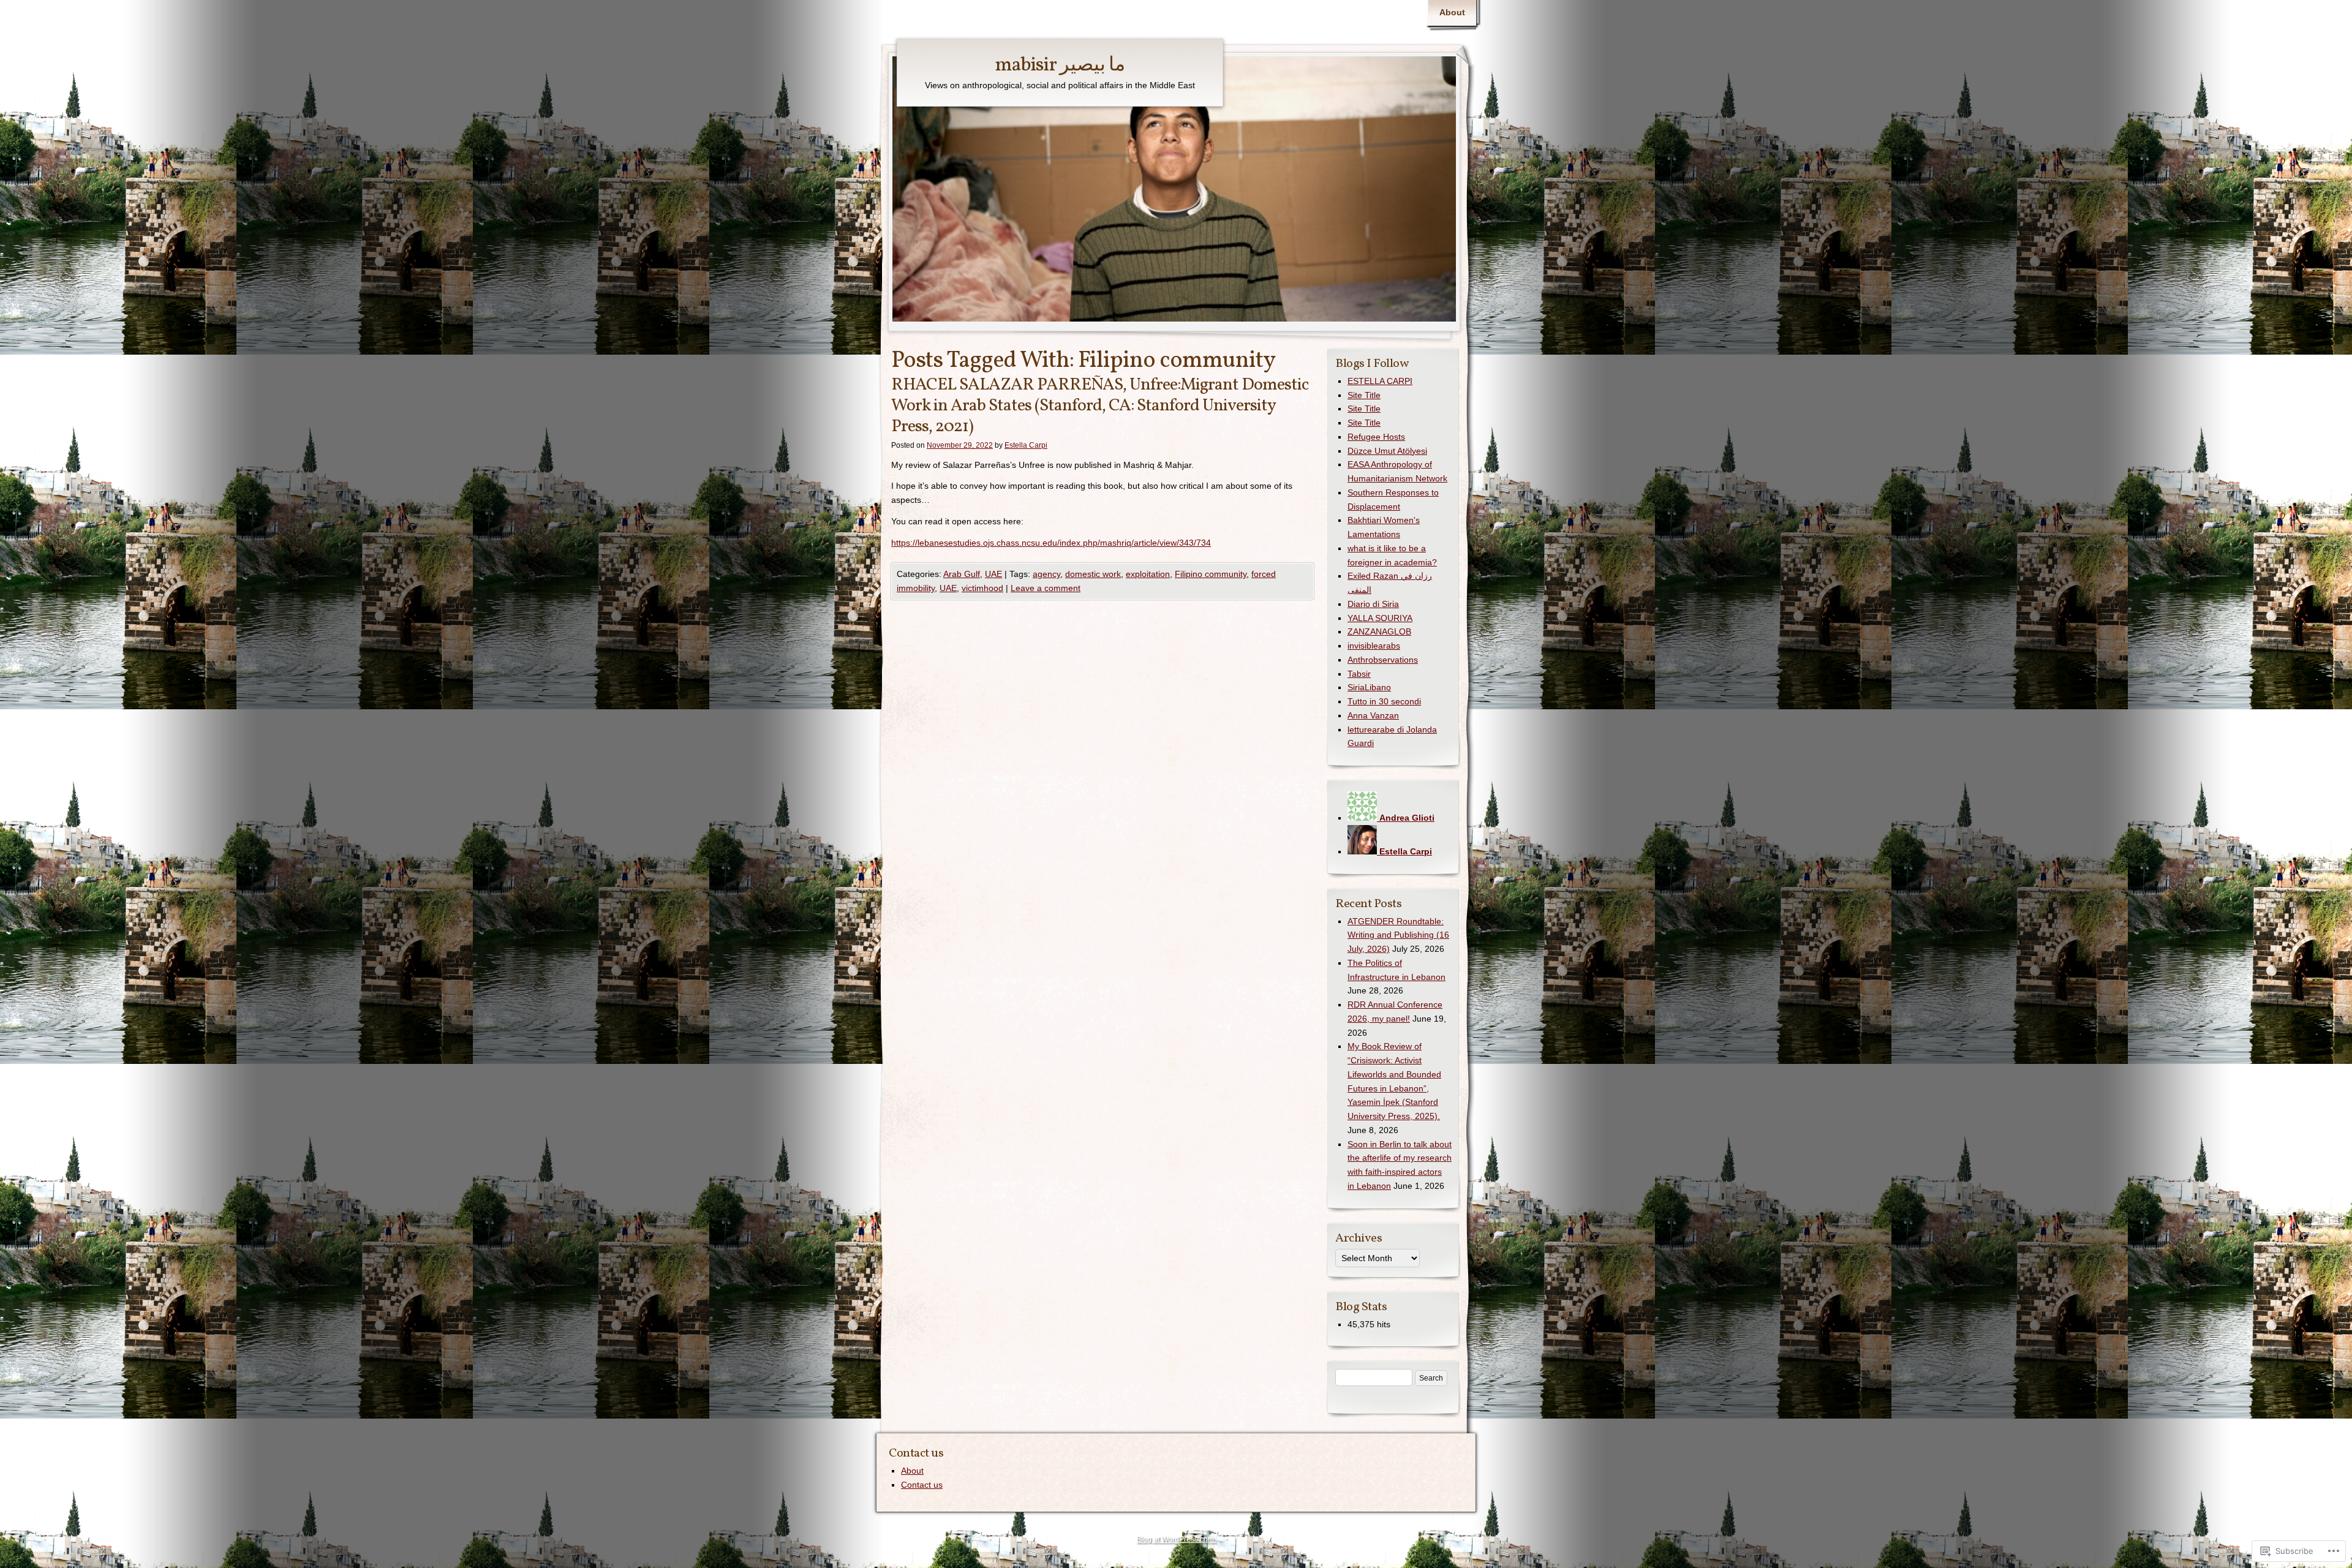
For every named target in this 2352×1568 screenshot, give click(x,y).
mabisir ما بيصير (1060, 66)
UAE (993, 574)
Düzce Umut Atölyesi (1387, 451)
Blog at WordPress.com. (1176, 1539)
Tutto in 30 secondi (1384, 701)
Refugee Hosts (1376, 437)
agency (1046, 574)
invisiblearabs (1374, 646)
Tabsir (1359, 674)
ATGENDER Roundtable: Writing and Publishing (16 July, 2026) (1398, 935)
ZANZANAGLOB (1379, 631)
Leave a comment (1046, 588)
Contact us (922, 1485)
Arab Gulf (962, 574)
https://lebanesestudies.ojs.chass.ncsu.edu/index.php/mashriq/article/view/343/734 (1051, 543)
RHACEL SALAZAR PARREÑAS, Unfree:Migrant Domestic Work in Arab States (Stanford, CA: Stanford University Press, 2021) (1100, 405)
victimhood (982, 588)
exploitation (1148, 574)
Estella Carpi (1026, 445)
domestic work (1093, 574)
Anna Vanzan (1373, 715)
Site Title (1364, 395)
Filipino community (1211, 574)
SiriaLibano (1369, 687)
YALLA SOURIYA (1380, 618)
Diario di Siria (1373, 604)
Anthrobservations (1383, 660)
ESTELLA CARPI (1380, 381)
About (1452, 12)
